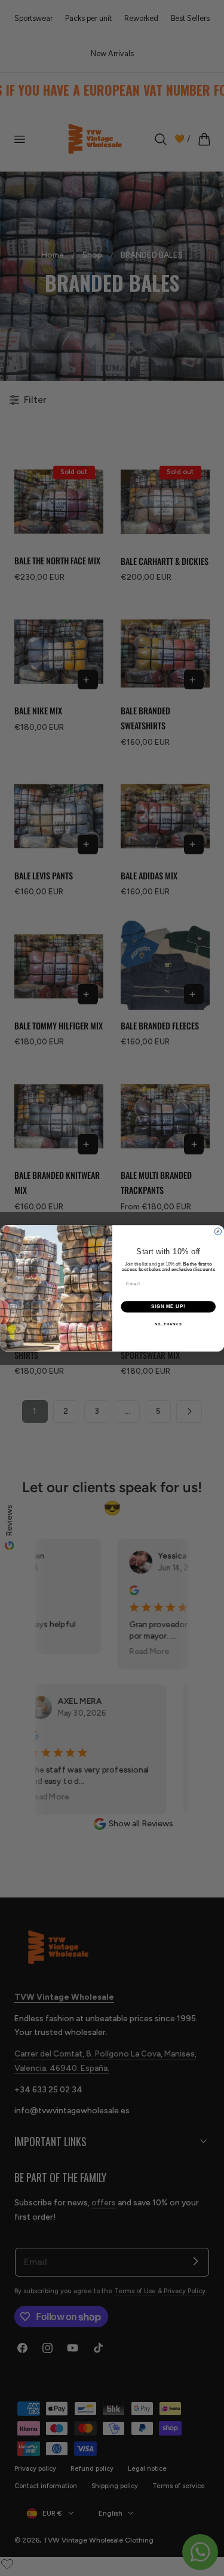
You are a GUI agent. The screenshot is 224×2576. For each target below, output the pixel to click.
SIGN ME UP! (168, 1306)
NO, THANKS (168, 1324)
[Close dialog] (218, 1232)
